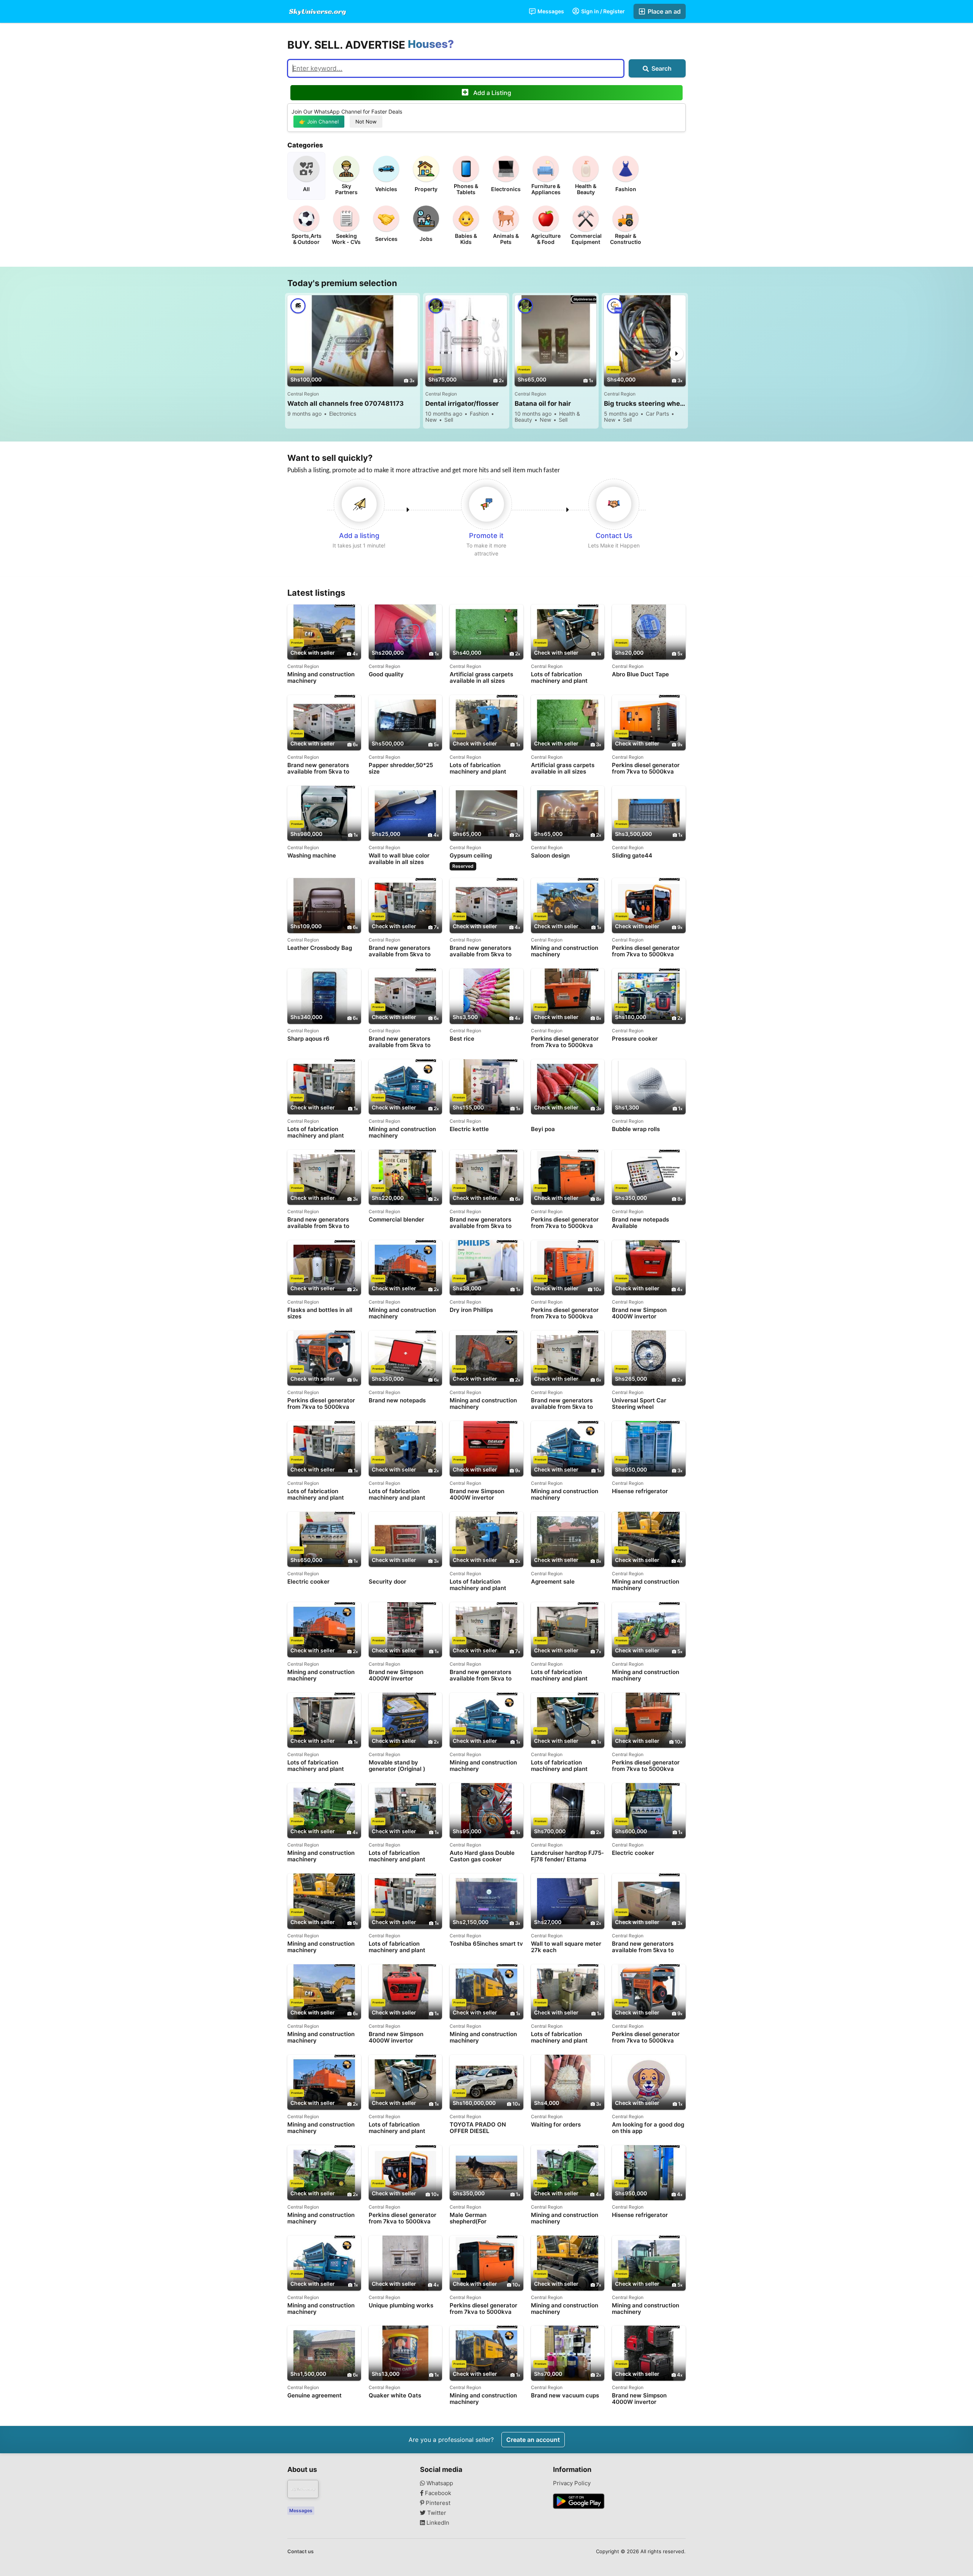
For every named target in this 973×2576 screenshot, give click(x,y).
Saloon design (550, 856)
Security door (387, 1582)
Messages (550, 11)
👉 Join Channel (319, 122)
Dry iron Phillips (471, 1310)
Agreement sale (553, 1582)
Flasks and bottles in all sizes (320, 1313)
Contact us (300, 2551)
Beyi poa (543, 1129)
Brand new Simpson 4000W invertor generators (639, 1313)
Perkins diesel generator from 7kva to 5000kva (646, 768)
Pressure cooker (635, 1039)
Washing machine (312, 856)
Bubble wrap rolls (636, 1129)
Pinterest (437, 2503)
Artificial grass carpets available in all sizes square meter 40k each (563, 768)
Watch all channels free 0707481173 (345, 403)
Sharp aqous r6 (308, 1039)
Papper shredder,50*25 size (401, 768)
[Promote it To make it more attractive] (486, 504)
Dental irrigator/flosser (462, 403)
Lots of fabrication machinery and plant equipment (559, 678)
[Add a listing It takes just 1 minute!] (359, 504)
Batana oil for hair (543, 403)
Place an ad (663, 11)
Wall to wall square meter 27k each (566, 1947)
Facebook (437, 2493)
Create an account (533, 2440)
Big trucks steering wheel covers (645, 403)
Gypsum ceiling (471, 856)
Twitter (436, 2513)
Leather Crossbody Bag (320, 948)
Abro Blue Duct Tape (640, 674)
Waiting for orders (556, 2125)
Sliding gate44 (632, 856)
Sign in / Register (602, 11)
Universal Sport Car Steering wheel (639, 1404)
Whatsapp (439, 2483)
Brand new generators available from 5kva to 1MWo (318, 768)
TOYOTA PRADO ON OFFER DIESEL (478, 2128)
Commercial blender (396, 1220)
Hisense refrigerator (640, 1491)
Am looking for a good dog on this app (648, 2128)
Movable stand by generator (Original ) (397, 1766)
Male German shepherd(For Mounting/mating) (475, 2218)
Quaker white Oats (395, 2396)
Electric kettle (469, 1129)
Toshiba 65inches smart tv (486, 1944)
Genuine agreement (315, 2396)
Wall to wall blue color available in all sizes (399, 859)
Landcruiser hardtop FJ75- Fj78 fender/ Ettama (567, 1856)
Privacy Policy (572, 2483)
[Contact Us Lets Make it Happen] (614, 504)
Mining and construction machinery (321, 677)
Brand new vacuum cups (565, 2396)
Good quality (386, 674)
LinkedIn (437, 2523)
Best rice (462, 1039)
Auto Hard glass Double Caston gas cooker (482, 1856)
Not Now (366, 122)
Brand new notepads (397, 1400)
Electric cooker (308, 1582)
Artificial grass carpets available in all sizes (481, 677)
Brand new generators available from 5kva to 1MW (481, 951)
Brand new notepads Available (640, 1223)
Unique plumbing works (401, 2305)
